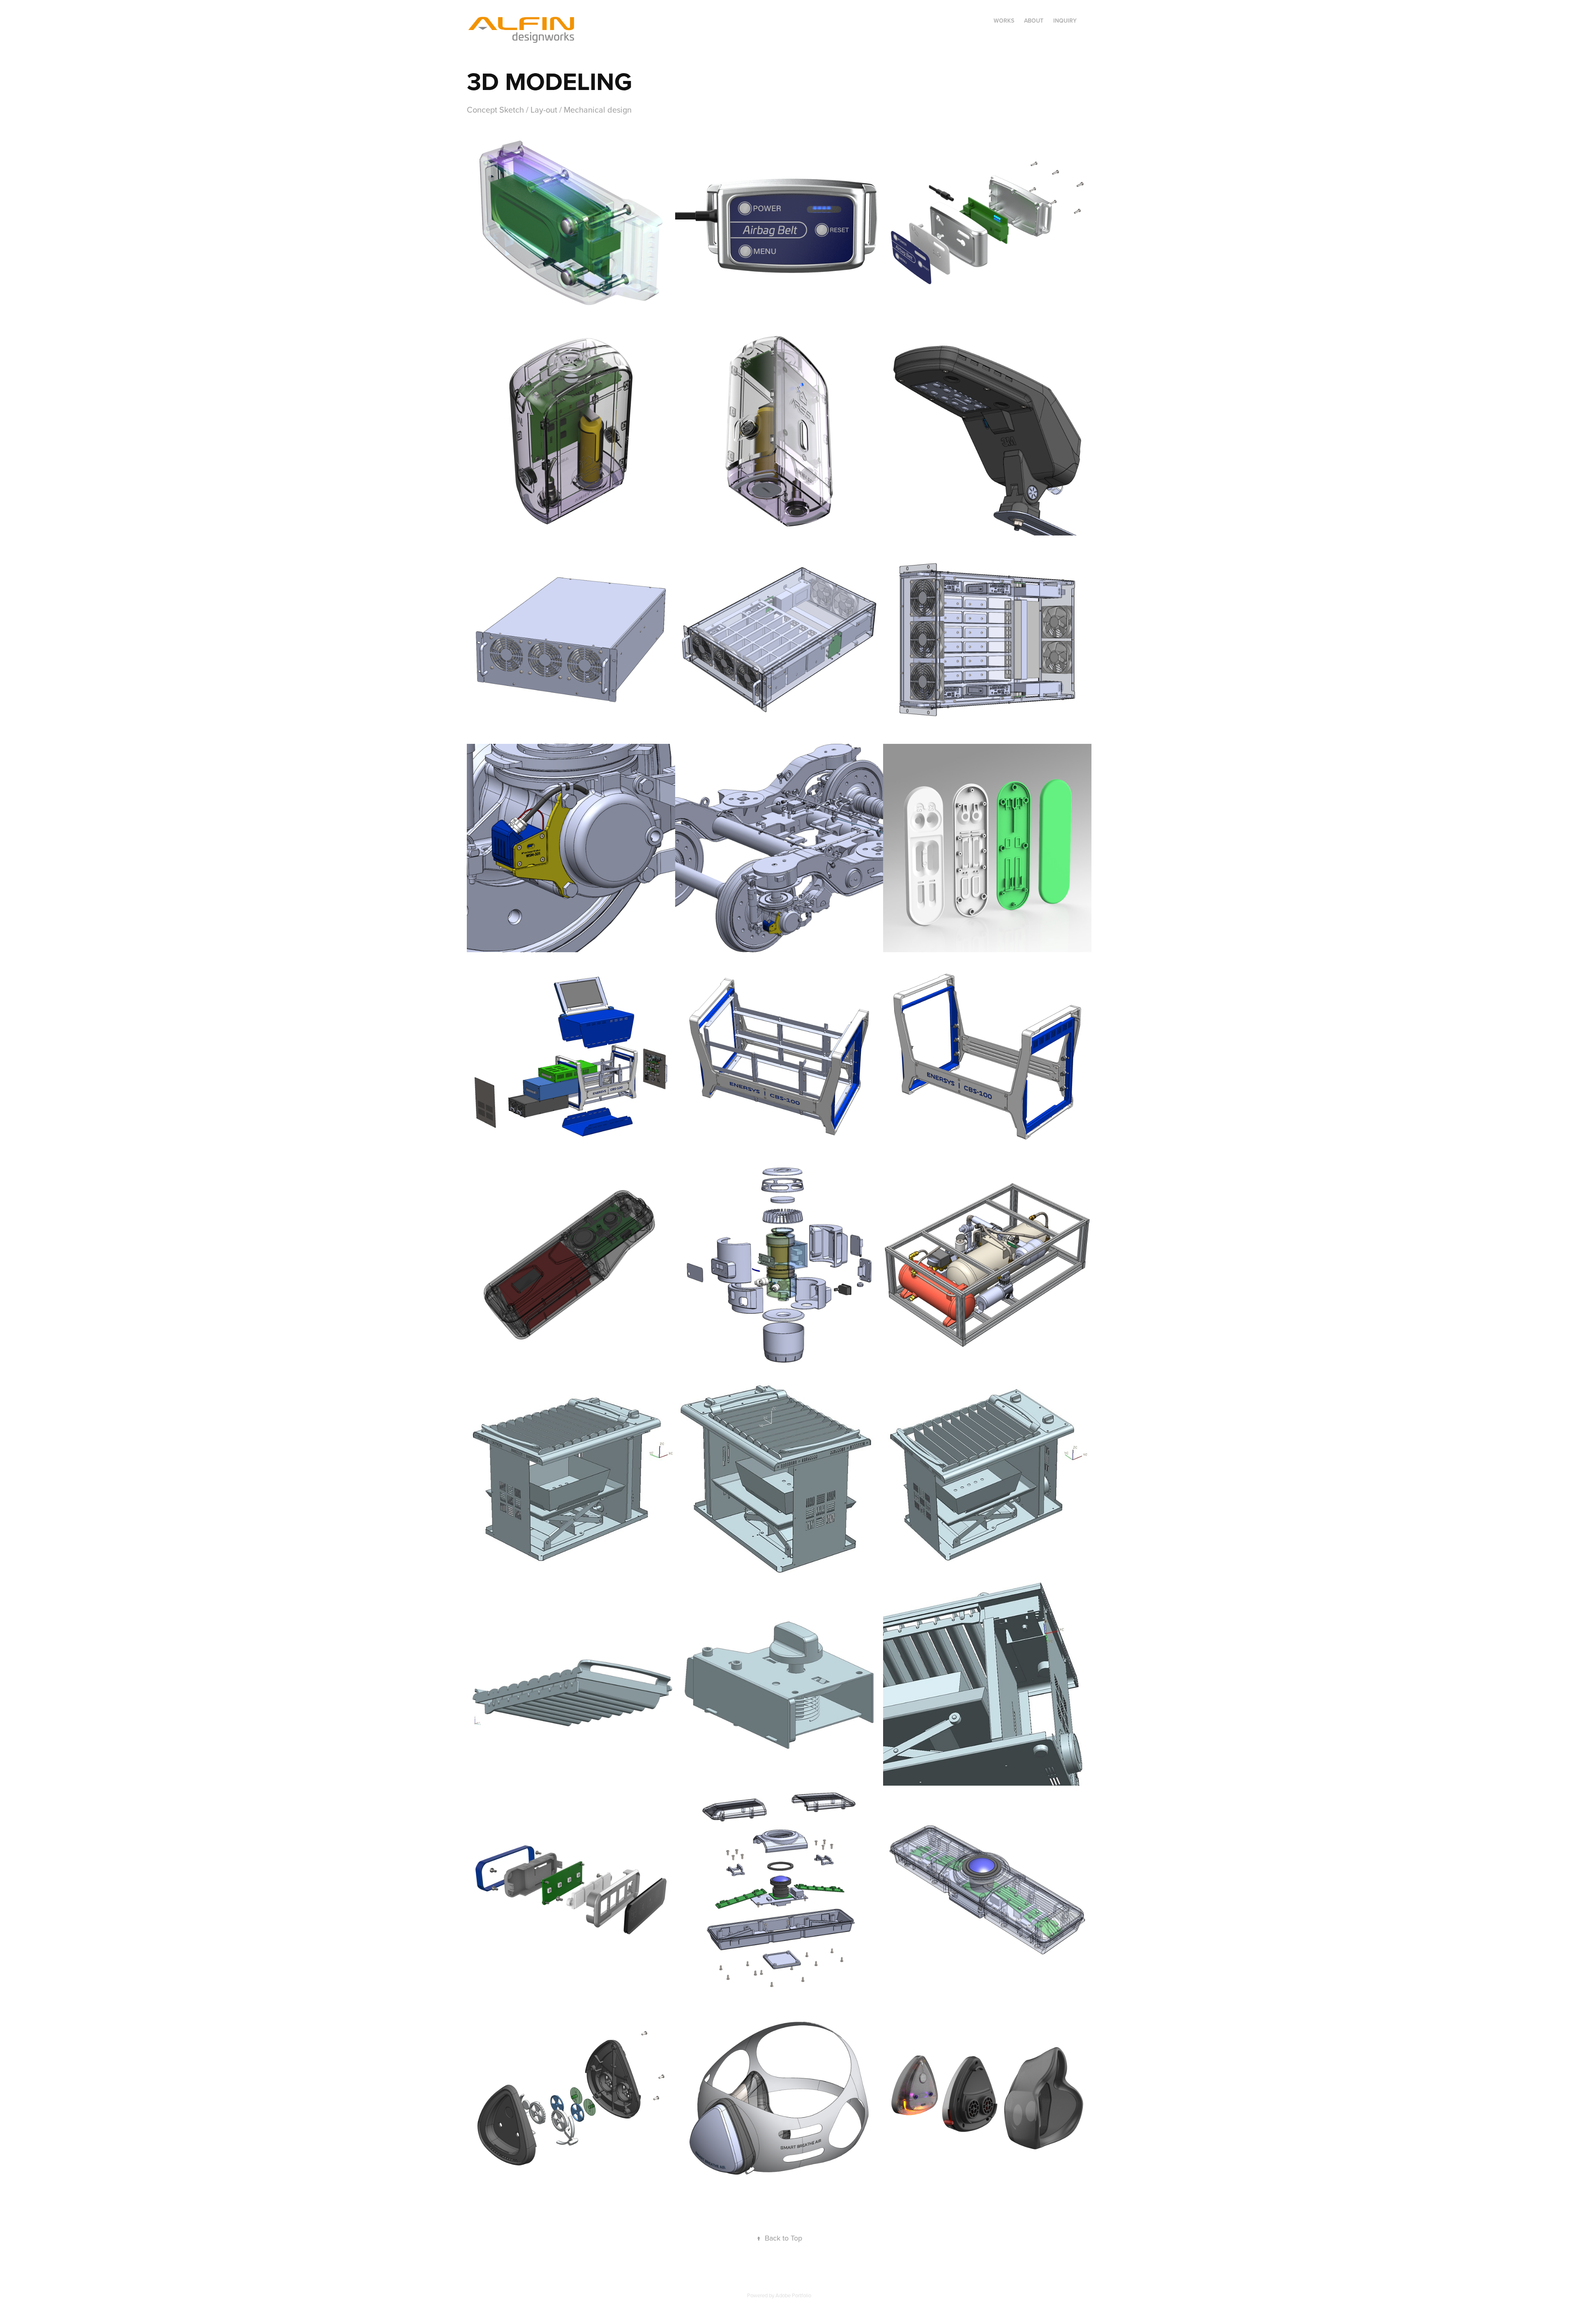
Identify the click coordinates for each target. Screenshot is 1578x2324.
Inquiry (1065, 21)
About (1034, 21)
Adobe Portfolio (793, 2295)
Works (1004, 21)
